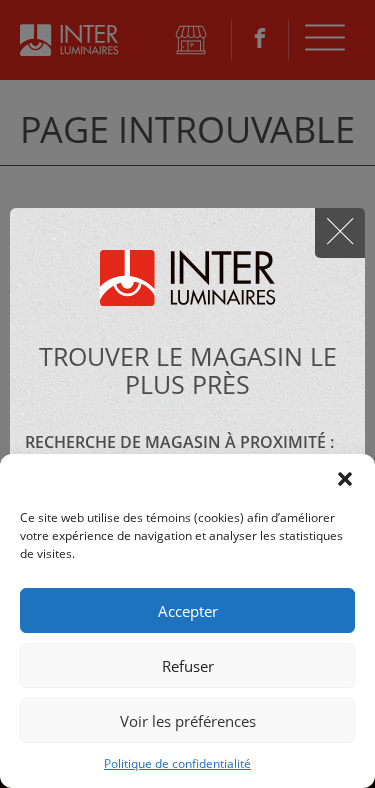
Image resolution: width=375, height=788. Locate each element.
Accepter (188, 611)
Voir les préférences (188, 721)
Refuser (188, 666)
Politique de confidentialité (177, 763)
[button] (345, 479)
